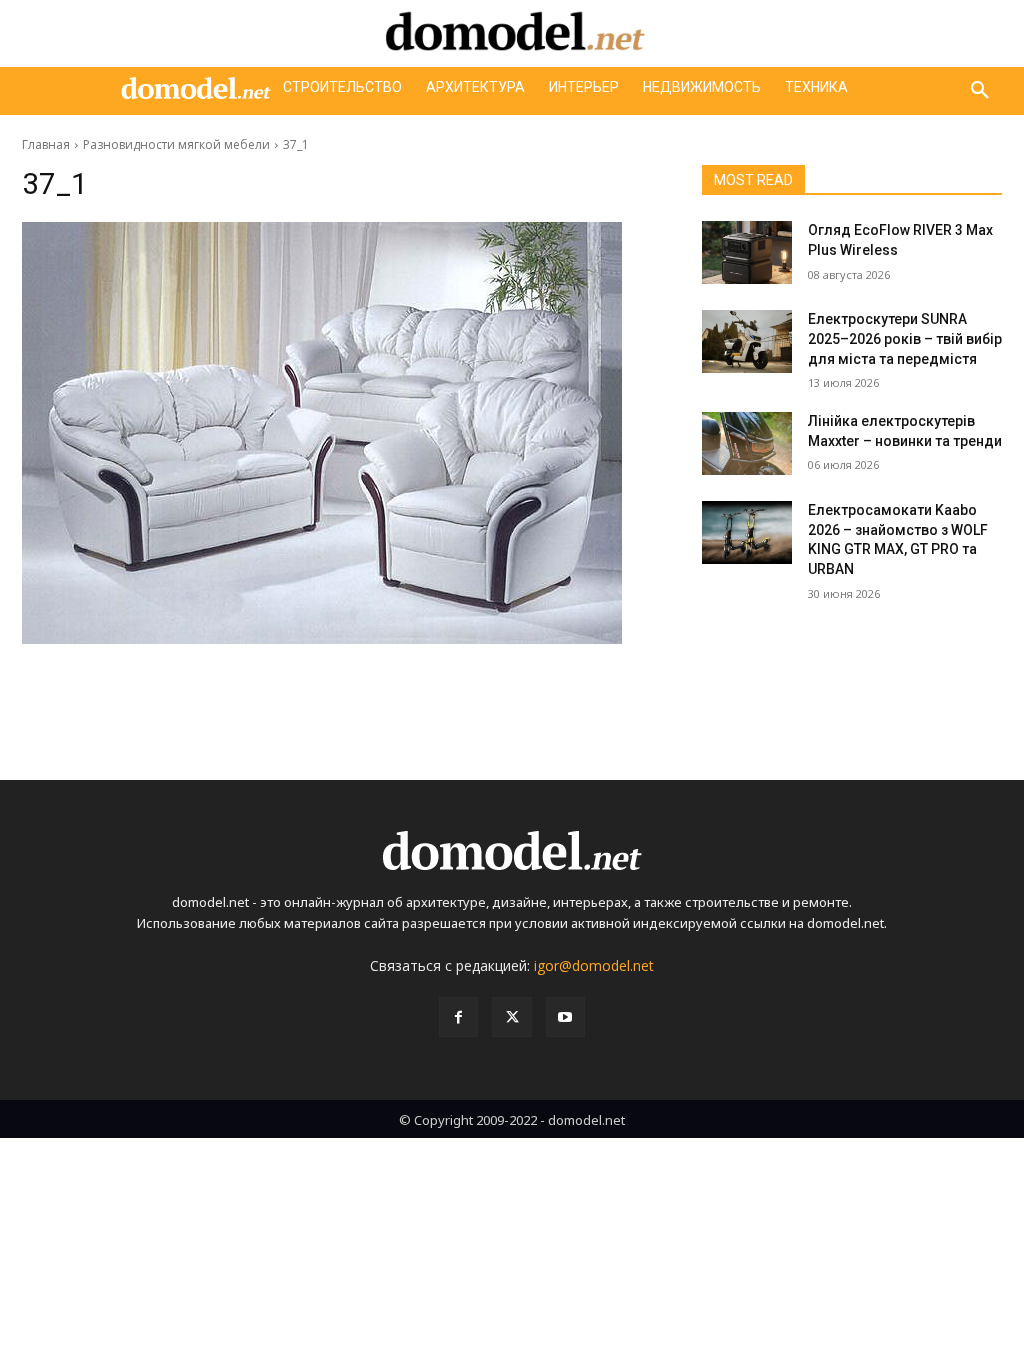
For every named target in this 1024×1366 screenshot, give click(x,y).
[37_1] (342, 433)
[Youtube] (565, 1016)
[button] (980, 91)
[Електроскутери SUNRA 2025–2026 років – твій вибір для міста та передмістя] (747, 341)
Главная (46, 144)
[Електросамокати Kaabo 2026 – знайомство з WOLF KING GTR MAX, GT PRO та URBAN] (747, 532)
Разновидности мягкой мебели (176, 144)
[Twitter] (511, 1016)
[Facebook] (458, 1016)
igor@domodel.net (594, 965)
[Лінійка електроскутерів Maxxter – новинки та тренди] (747, 443)
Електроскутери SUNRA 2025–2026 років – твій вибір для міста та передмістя (905, 338)
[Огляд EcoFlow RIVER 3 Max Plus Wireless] (747, 252)
